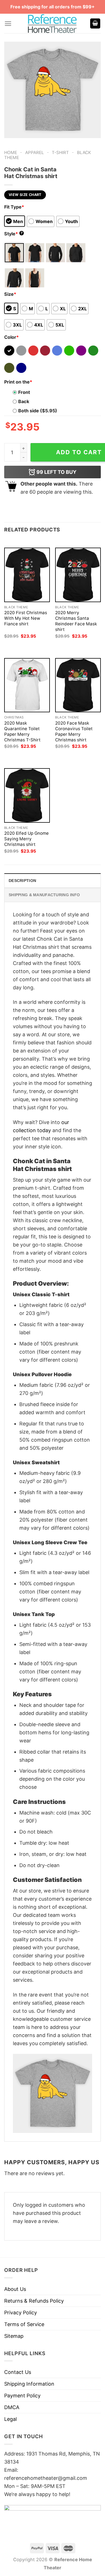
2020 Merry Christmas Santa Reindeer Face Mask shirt (76, 621)
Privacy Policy (21, 2313)
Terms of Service (24, 2324)
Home (11, 152)
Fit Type (14, 207)
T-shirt (60, 152)
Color (11, 337)
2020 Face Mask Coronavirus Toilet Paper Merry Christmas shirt (74, 731)
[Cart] (95, 24)
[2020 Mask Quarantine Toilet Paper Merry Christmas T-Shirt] (27, 685)
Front (24, 392)
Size (10, 294)
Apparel (35, 152)
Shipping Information (29, 2384)
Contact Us (18, 2372)
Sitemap (14, 2336)
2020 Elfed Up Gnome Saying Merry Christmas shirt (26, 839)
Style (13, 234)
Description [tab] (22, 881)
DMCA (12, 2407)
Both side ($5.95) (38, 411)
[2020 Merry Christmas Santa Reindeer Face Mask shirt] (78, 575)
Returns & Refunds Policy (34, 2301)
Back (24, 401)
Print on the (18, 382)
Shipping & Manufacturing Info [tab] (44, 895)
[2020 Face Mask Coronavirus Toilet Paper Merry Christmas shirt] (78, 685)
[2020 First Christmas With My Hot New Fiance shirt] (27, 575)
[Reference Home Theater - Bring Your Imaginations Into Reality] (53, 23)
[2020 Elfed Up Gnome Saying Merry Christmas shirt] (27, 795)
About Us (15, 2289)
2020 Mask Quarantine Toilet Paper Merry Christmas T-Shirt (22, 731)
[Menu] (8, 24)
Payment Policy (22, 2396)
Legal (11, 2419)
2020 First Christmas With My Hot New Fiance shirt (26, 618)
